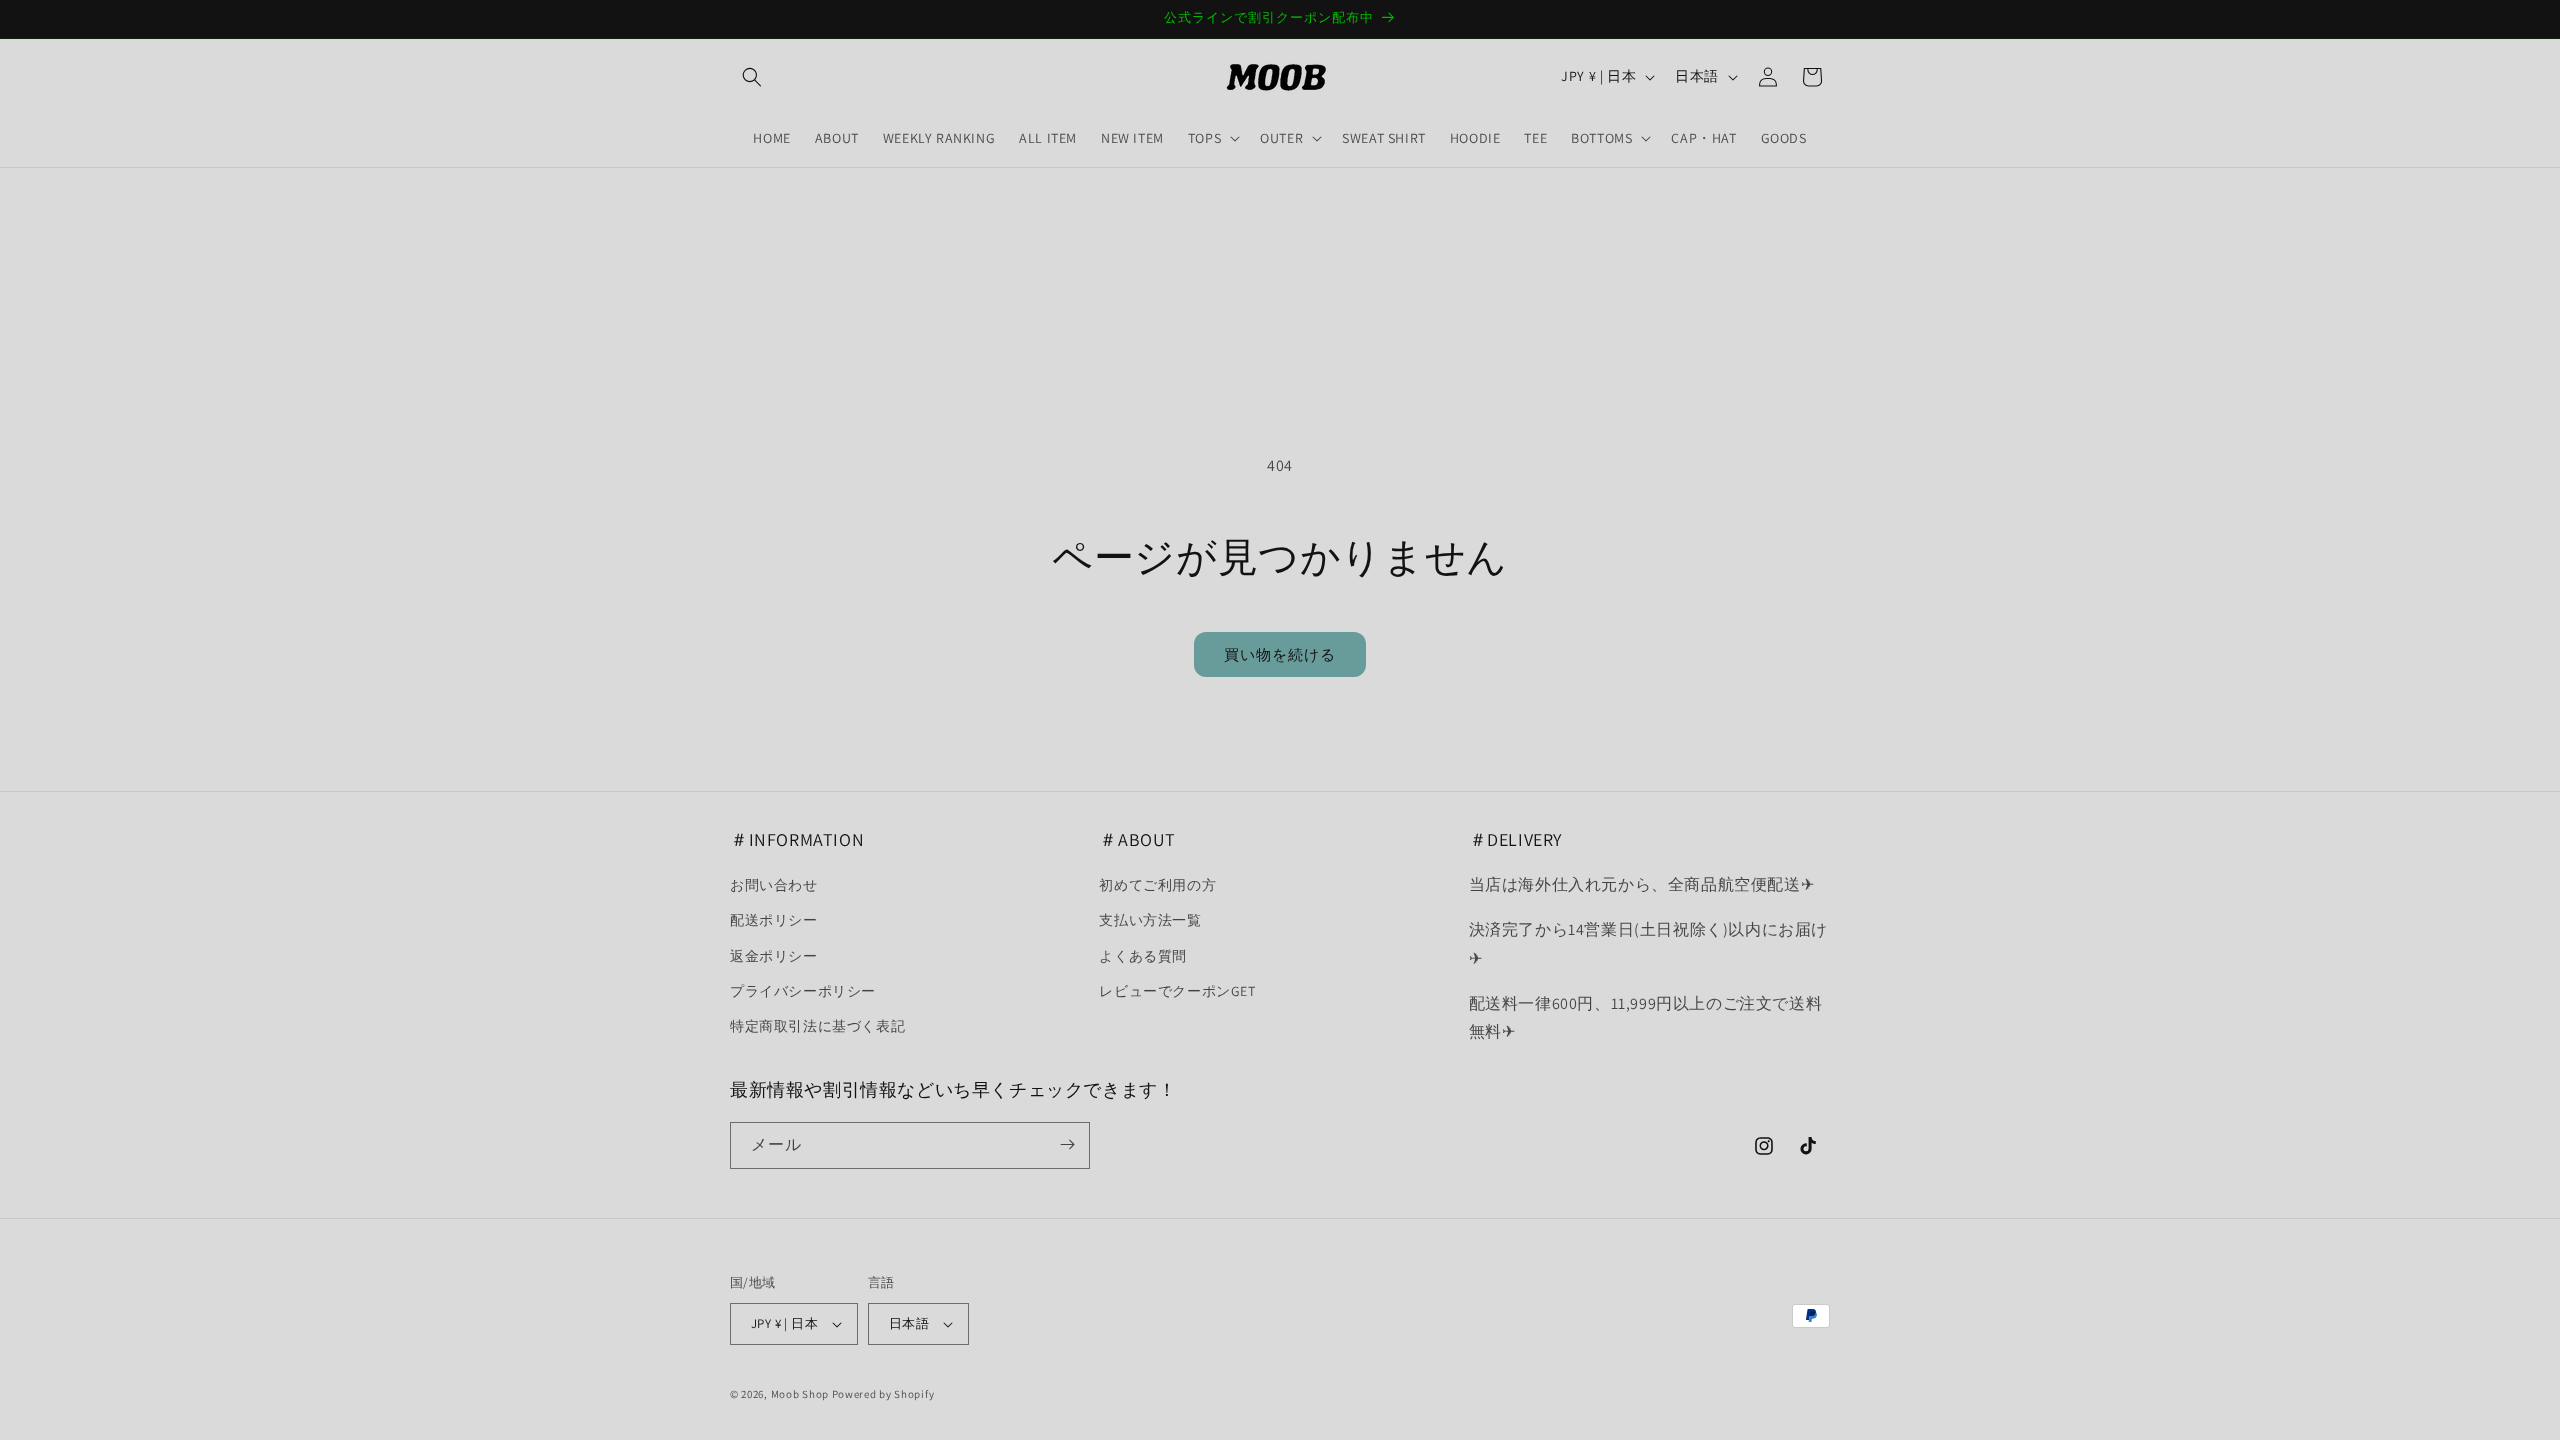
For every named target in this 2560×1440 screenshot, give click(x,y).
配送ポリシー (774, 921)
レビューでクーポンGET (1177, 991)
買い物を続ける (1280, 654)
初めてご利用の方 (1157, 886)
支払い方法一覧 (1150, 921)
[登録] (1067, 1144)
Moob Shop (800, 1394)
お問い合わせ (774, 886)
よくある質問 (1143, 956)
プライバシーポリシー (803, 991)
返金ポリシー (774, 956)
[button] (752, 77)
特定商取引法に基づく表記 (817, 1026)
